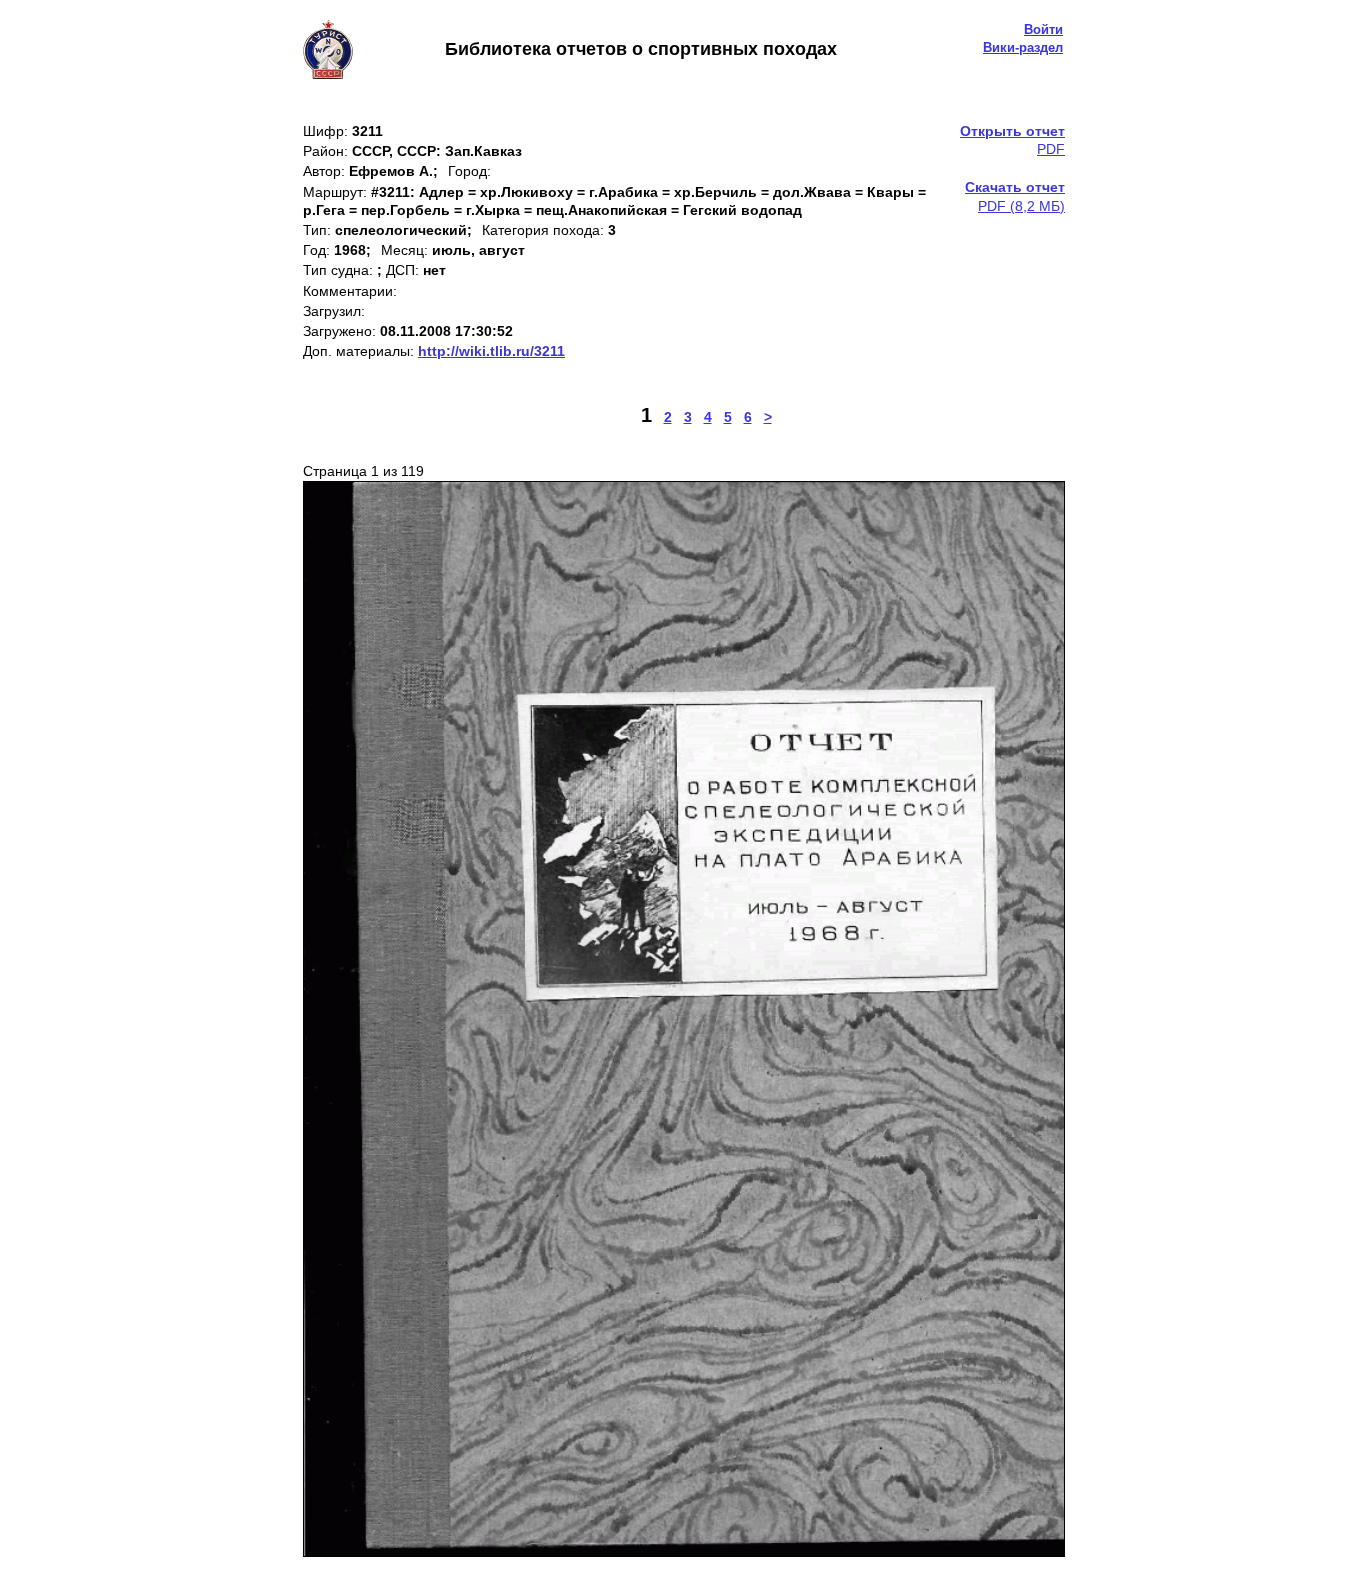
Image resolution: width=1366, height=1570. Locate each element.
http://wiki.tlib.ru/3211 (491, 351)
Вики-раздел (1023, 47)
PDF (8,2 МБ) (1015, 196)
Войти (1043, 29)
